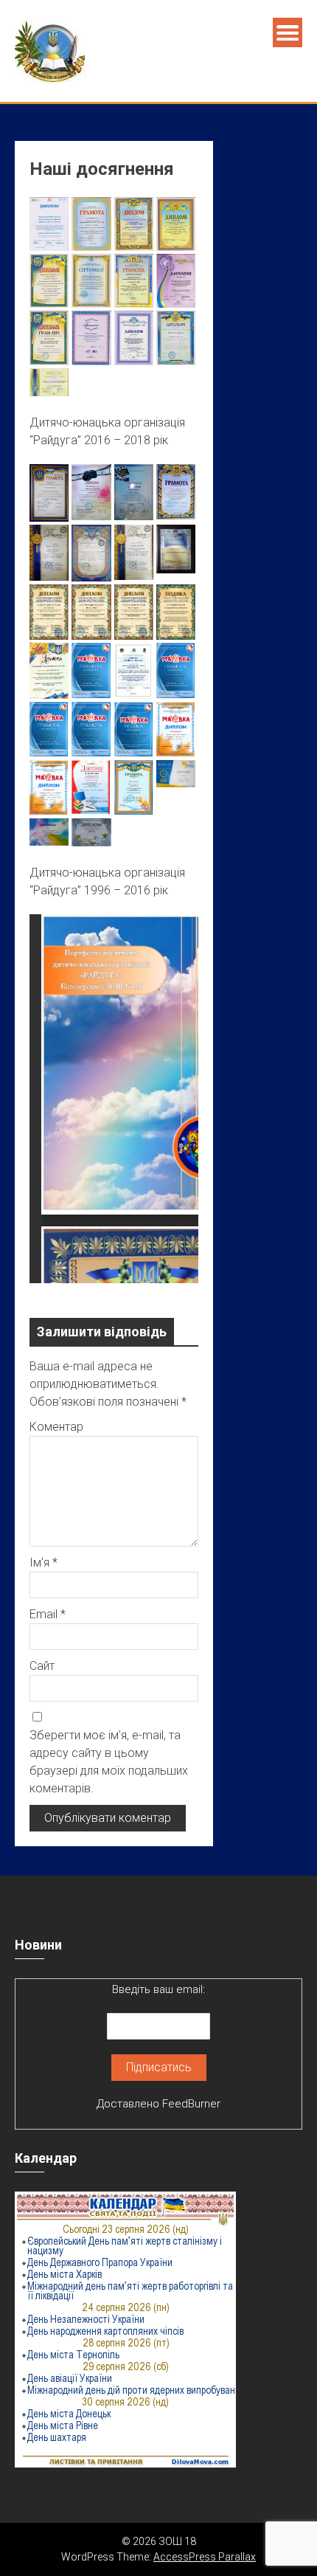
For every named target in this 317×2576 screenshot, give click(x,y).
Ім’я (43, 1562)
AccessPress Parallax (205, 2557)
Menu (288, 32)
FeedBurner (191, 2104)
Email (48, 1614)
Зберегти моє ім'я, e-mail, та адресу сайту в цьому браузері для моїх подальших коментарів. (109, 1762)
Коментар (56, 1427)
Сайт (42, 1666)
